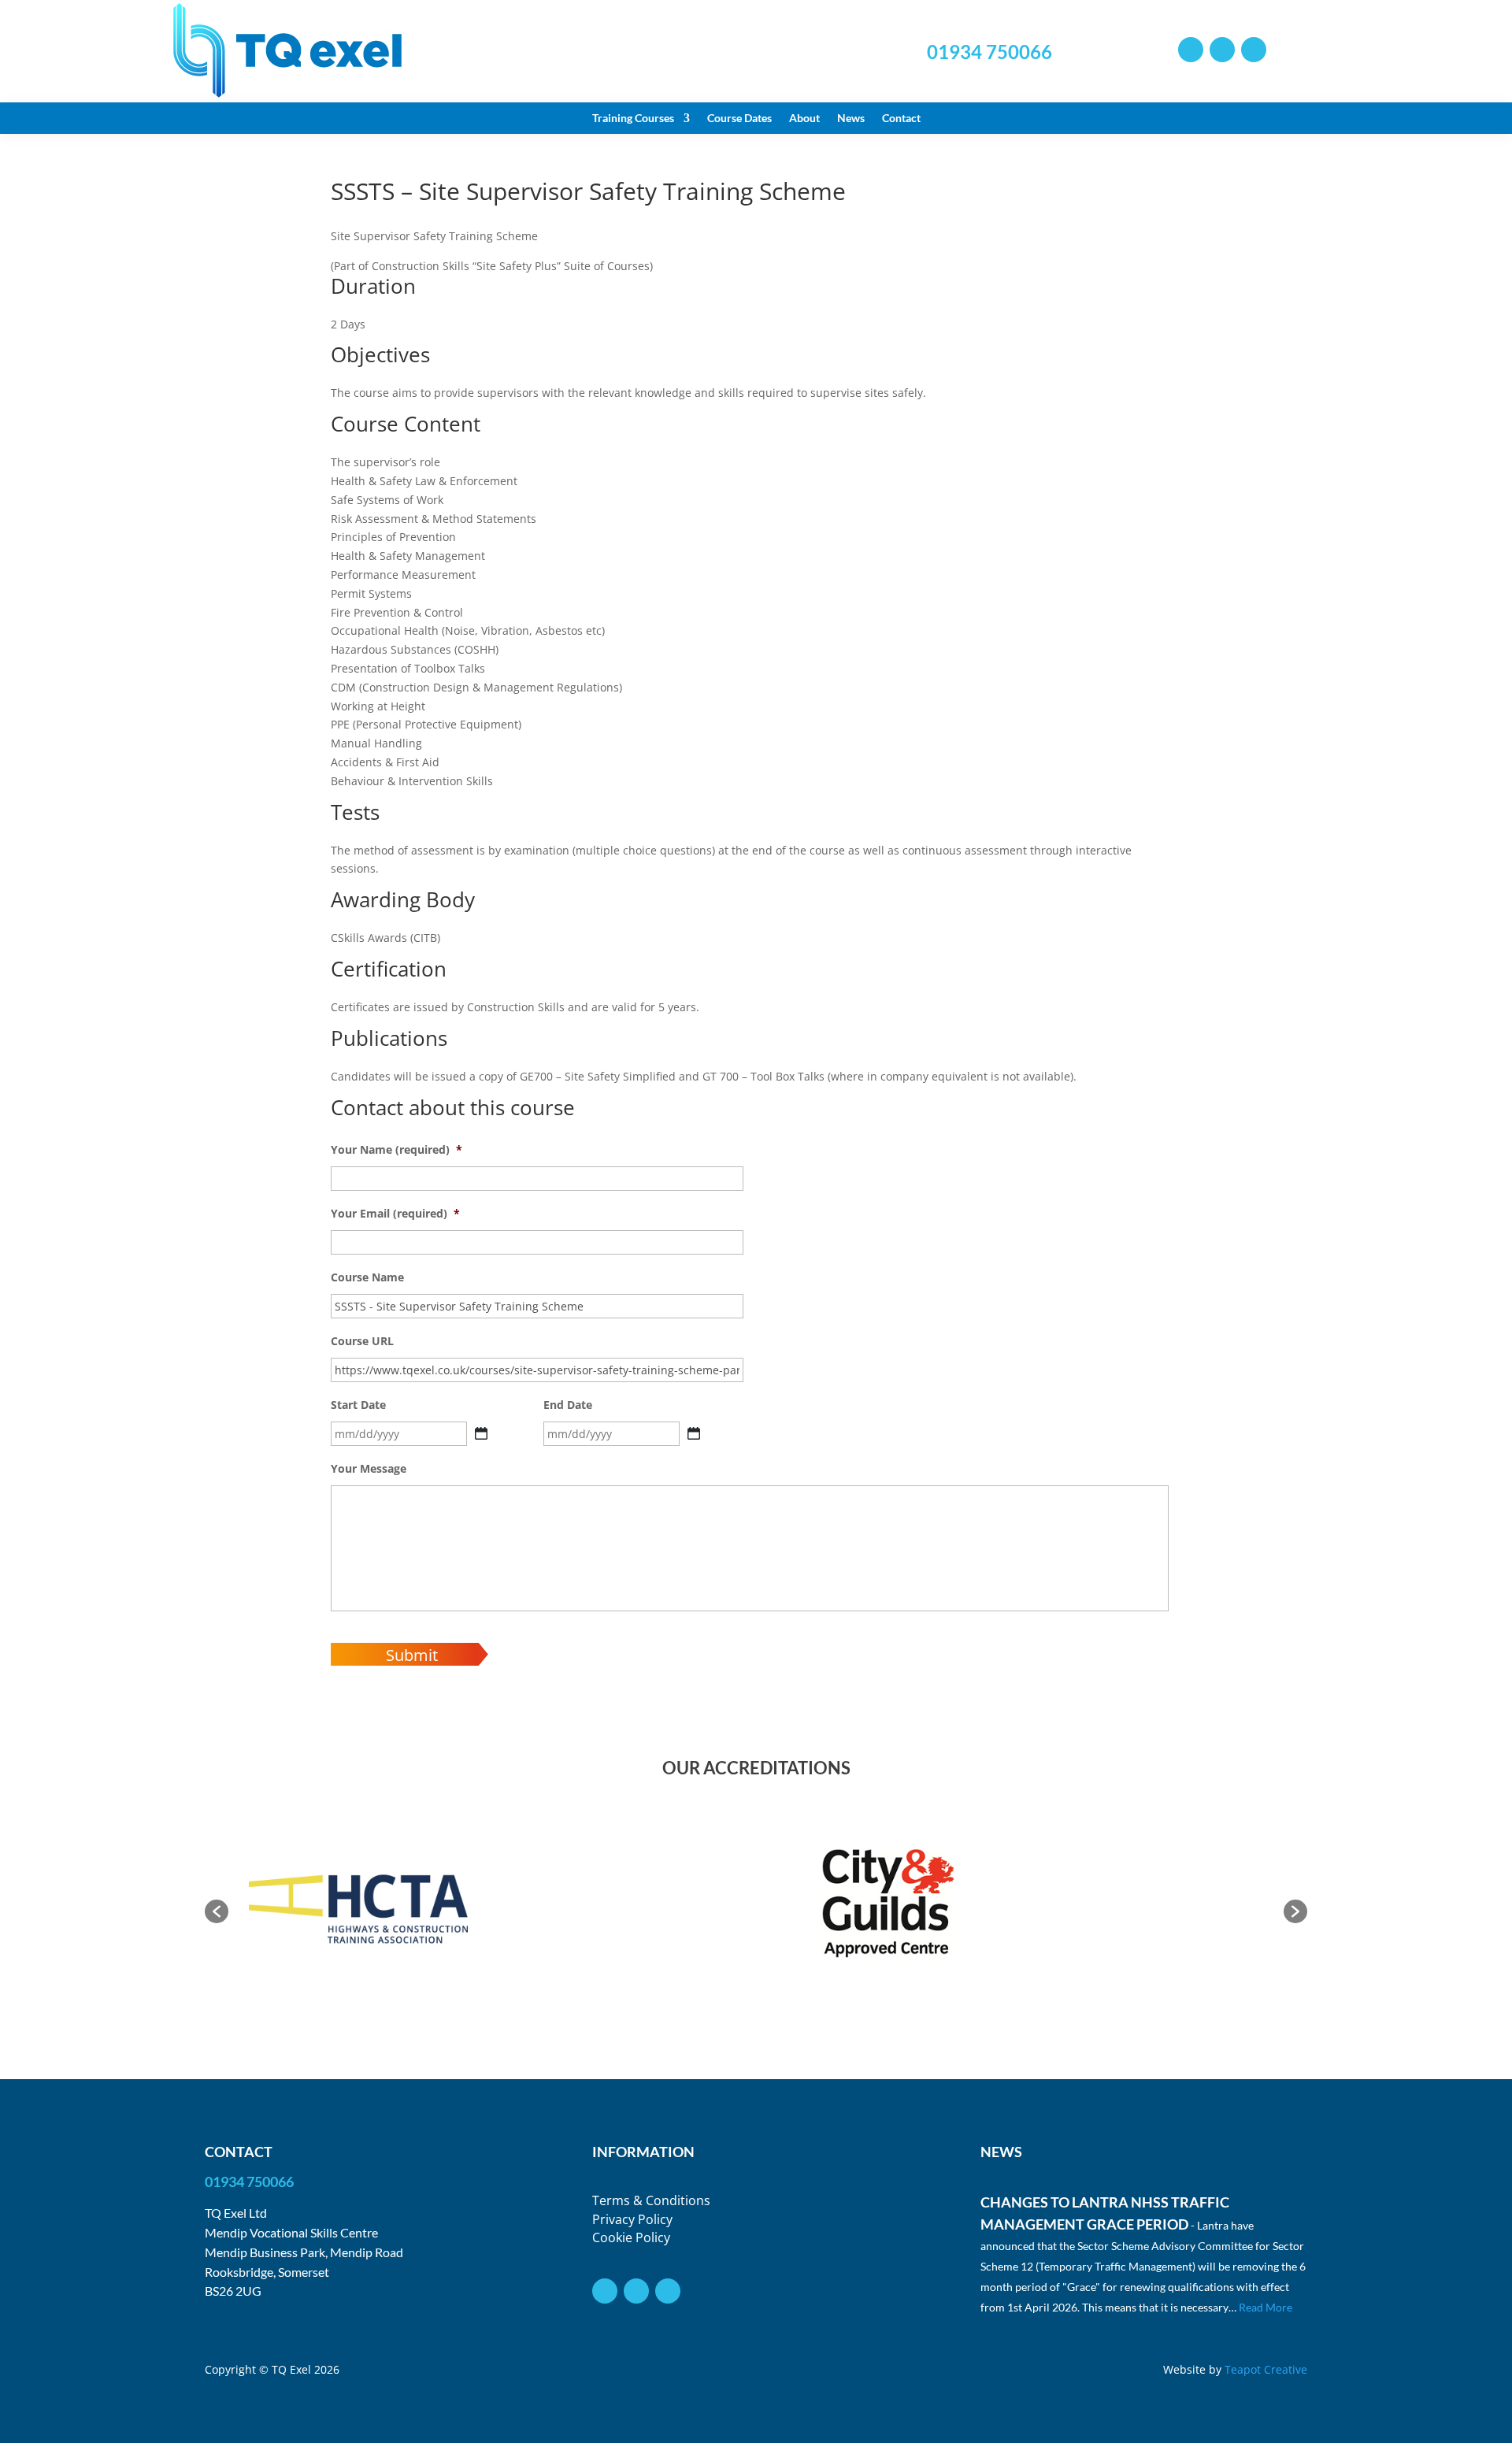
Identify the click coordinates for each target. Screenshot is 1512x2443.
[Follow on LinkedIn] (1254, 50)
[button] (217, 1911)
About (804, 119)
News (851, 119)
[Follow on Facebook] (1222, 50)
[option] (360, 1904)
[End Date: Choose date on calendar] (694, 1433)
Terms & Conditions (651, 2200)
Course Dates (739, 119)
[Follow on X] (1191, 50)
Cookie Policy (631, 2237)
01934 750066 (989, 52)
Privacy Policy (632, 2219)
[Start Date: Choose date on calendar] (481, 1433)
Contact (901, 119)
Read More (1266, 2307)
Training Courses (633, 119)
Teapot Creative (1266, 2369)
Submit (412, 1655)
